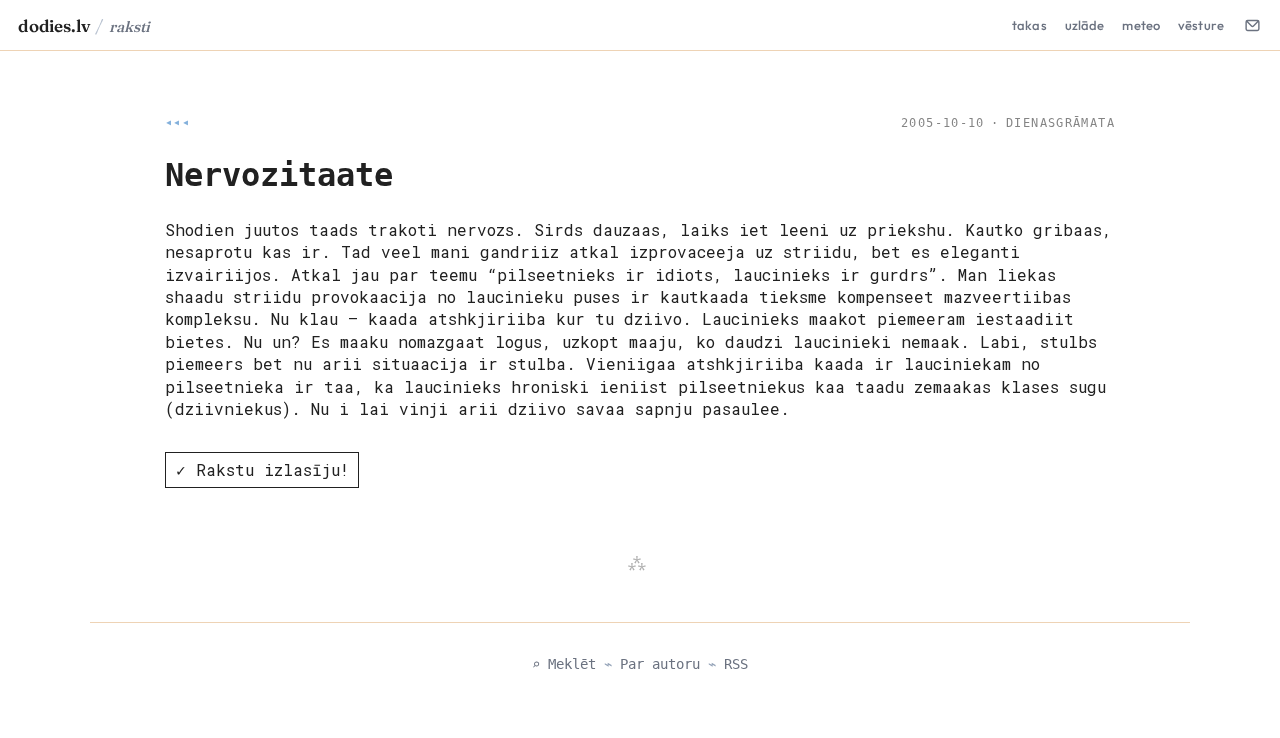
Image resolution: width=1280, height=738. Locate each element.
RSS (736, 664)
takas (1029, 25)
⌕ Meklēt (564, 664)
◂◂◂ (177, 123)
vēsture (1201, 25)
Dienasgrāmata (1060, 123)
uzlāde (1085, 25)
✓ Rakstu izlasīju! (262, 469)
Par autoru (660, 664)
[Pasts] (1252, 25)
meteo (1141, 25)
